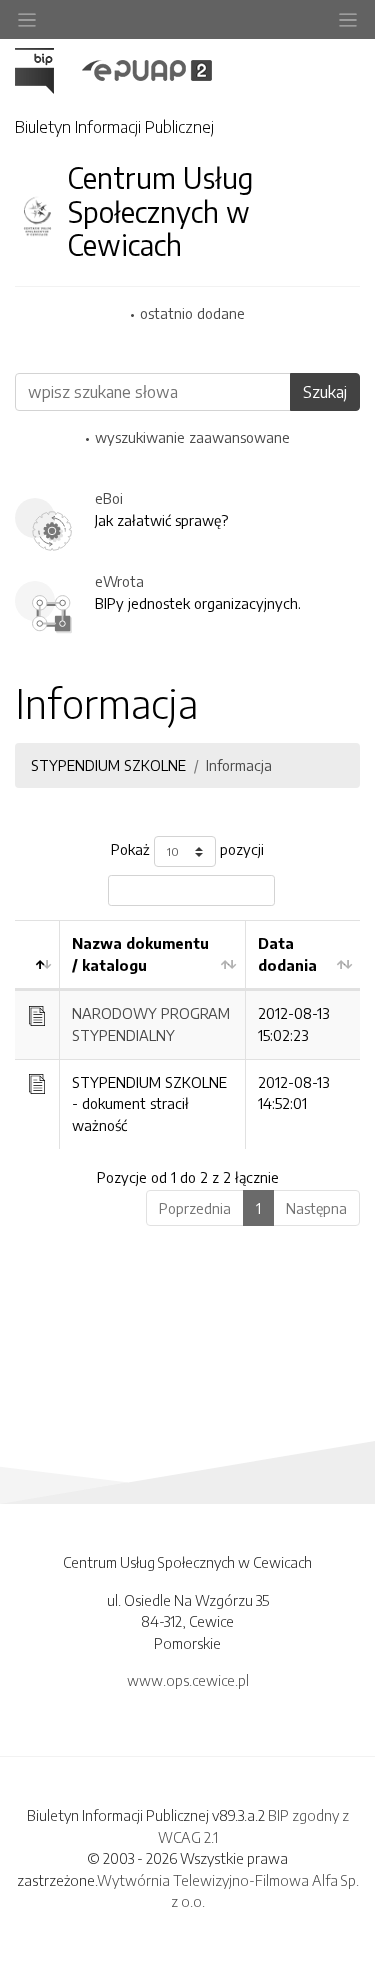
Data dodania (287, 954)
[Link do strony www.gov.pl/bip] (46, 69)
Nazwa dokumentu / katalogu (140, 954)
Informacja (239, 765)
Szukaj (325, 392)
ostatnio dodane (192, 313)
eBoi (109, 498)
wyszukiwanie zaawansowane (192, 437)
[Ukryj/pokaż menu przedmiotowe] (27, 19)
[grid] (187, 1034)
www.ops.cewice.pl (188, 1680)
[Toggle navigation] (348, 19)
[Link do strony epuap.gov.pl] (147, 69)
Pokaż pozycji (187, 850)
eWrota (119, 581)
